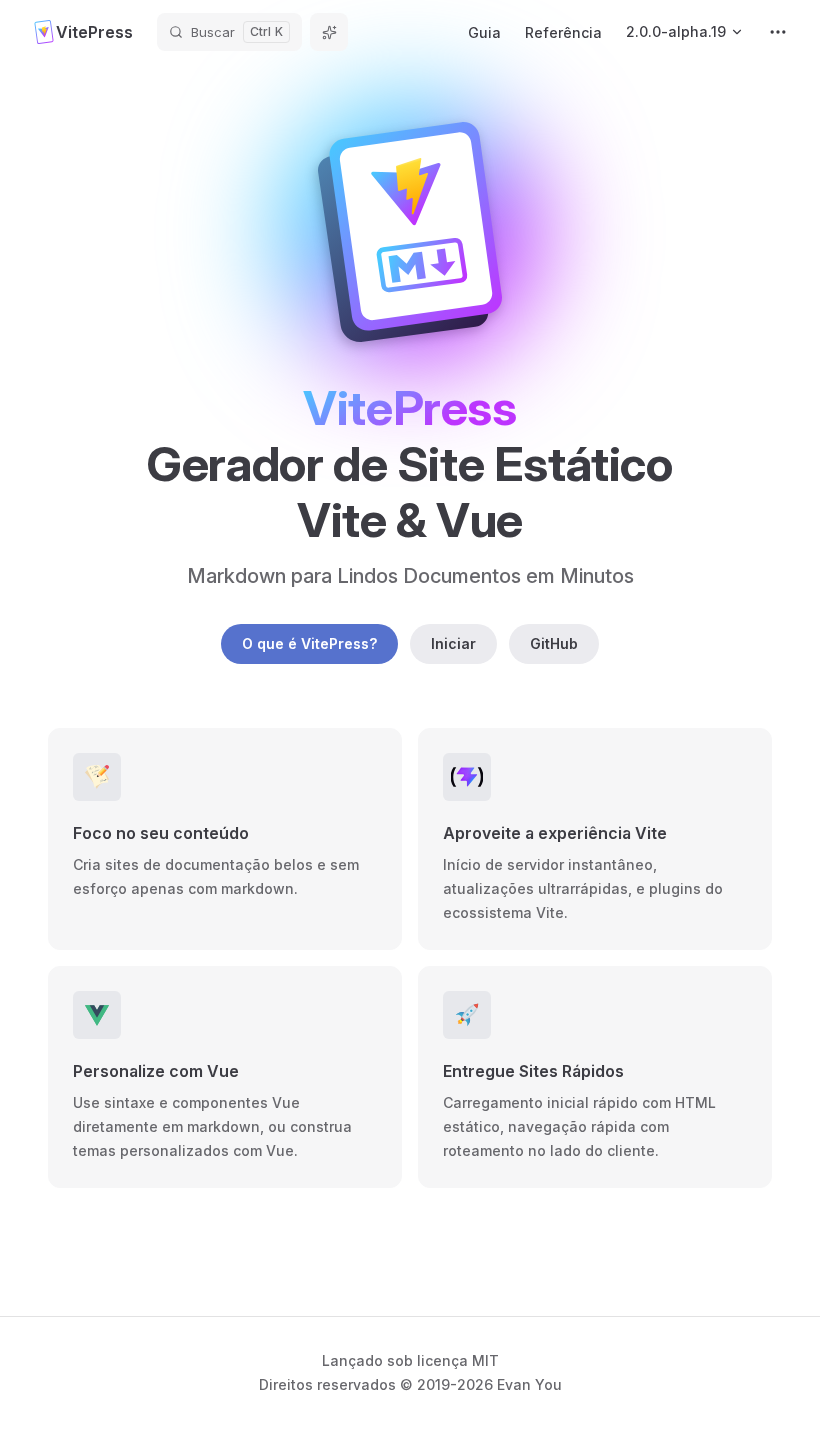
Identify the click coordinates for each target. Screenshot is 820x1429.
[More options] (778, 32)
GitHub (554, 643)
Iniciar (453, 643)
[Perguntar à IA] (329, 32)
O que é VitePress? (309, 643)
